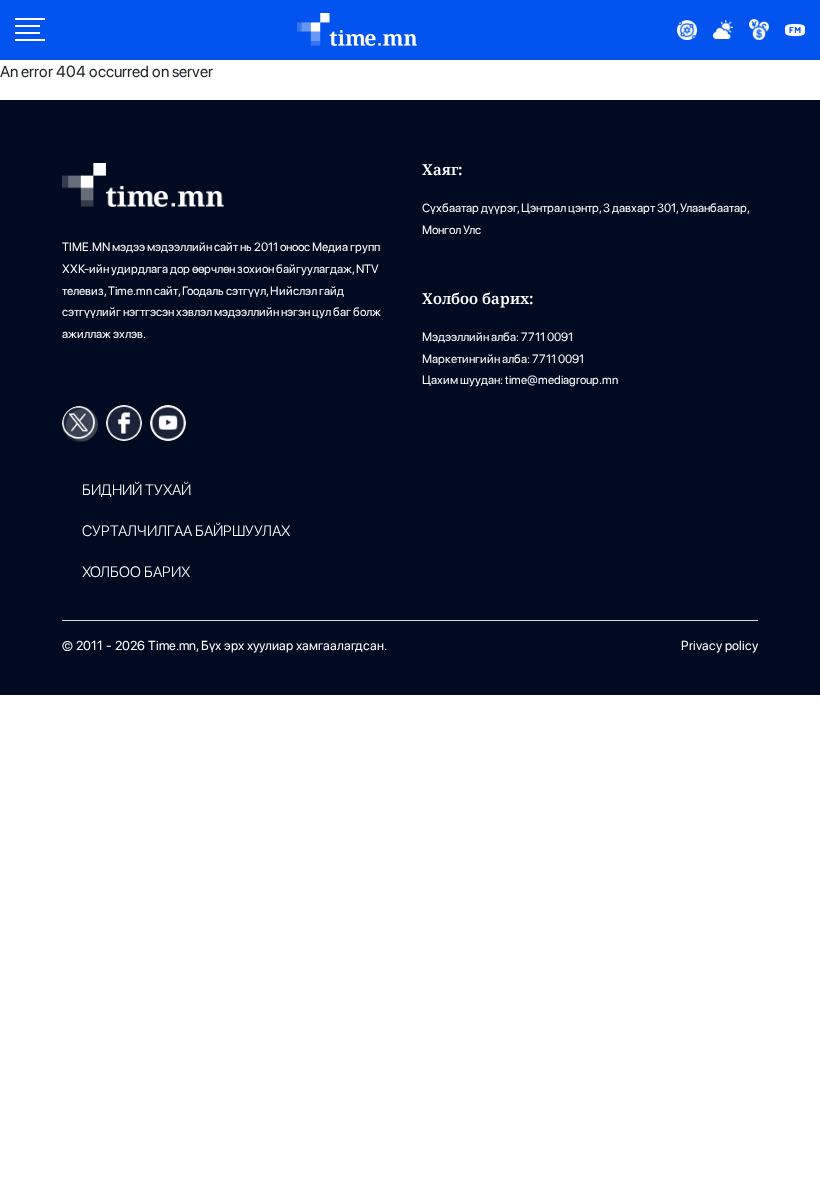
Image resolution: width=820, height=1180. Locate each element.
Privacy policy (719, 645)
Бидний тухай (136, 490)
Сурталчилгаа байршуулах (186, 531)
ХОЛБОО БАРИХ (136, 572)
